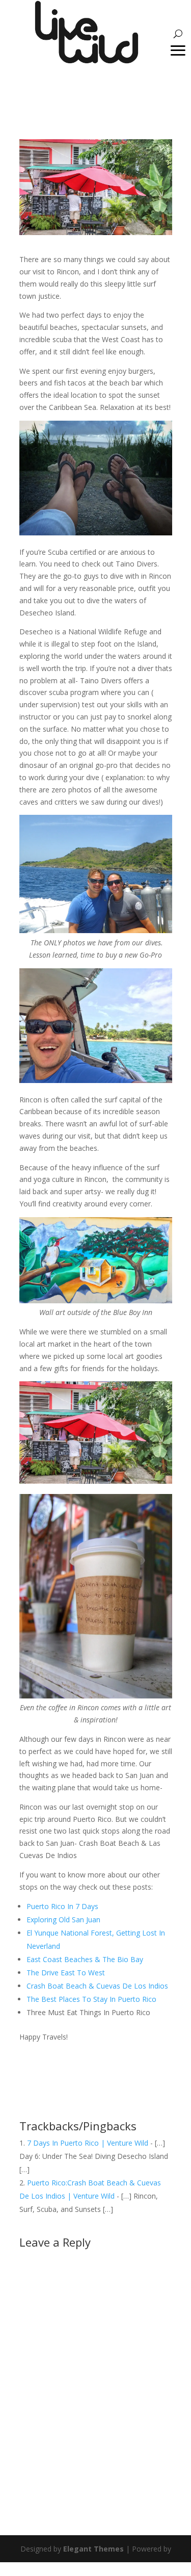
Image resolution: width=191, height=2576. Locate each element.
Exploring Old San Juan (63, 1920)
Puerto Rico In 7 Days (62, 1906)
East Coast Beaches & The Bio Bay (85, 1959)
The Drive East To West (66, 1973)
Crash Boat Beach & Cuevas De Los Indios (97, 1986)
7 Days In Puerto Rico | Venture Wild (88, 2143)
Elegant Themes (93, 2549)
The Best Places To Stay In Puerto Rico (91, 1999)
